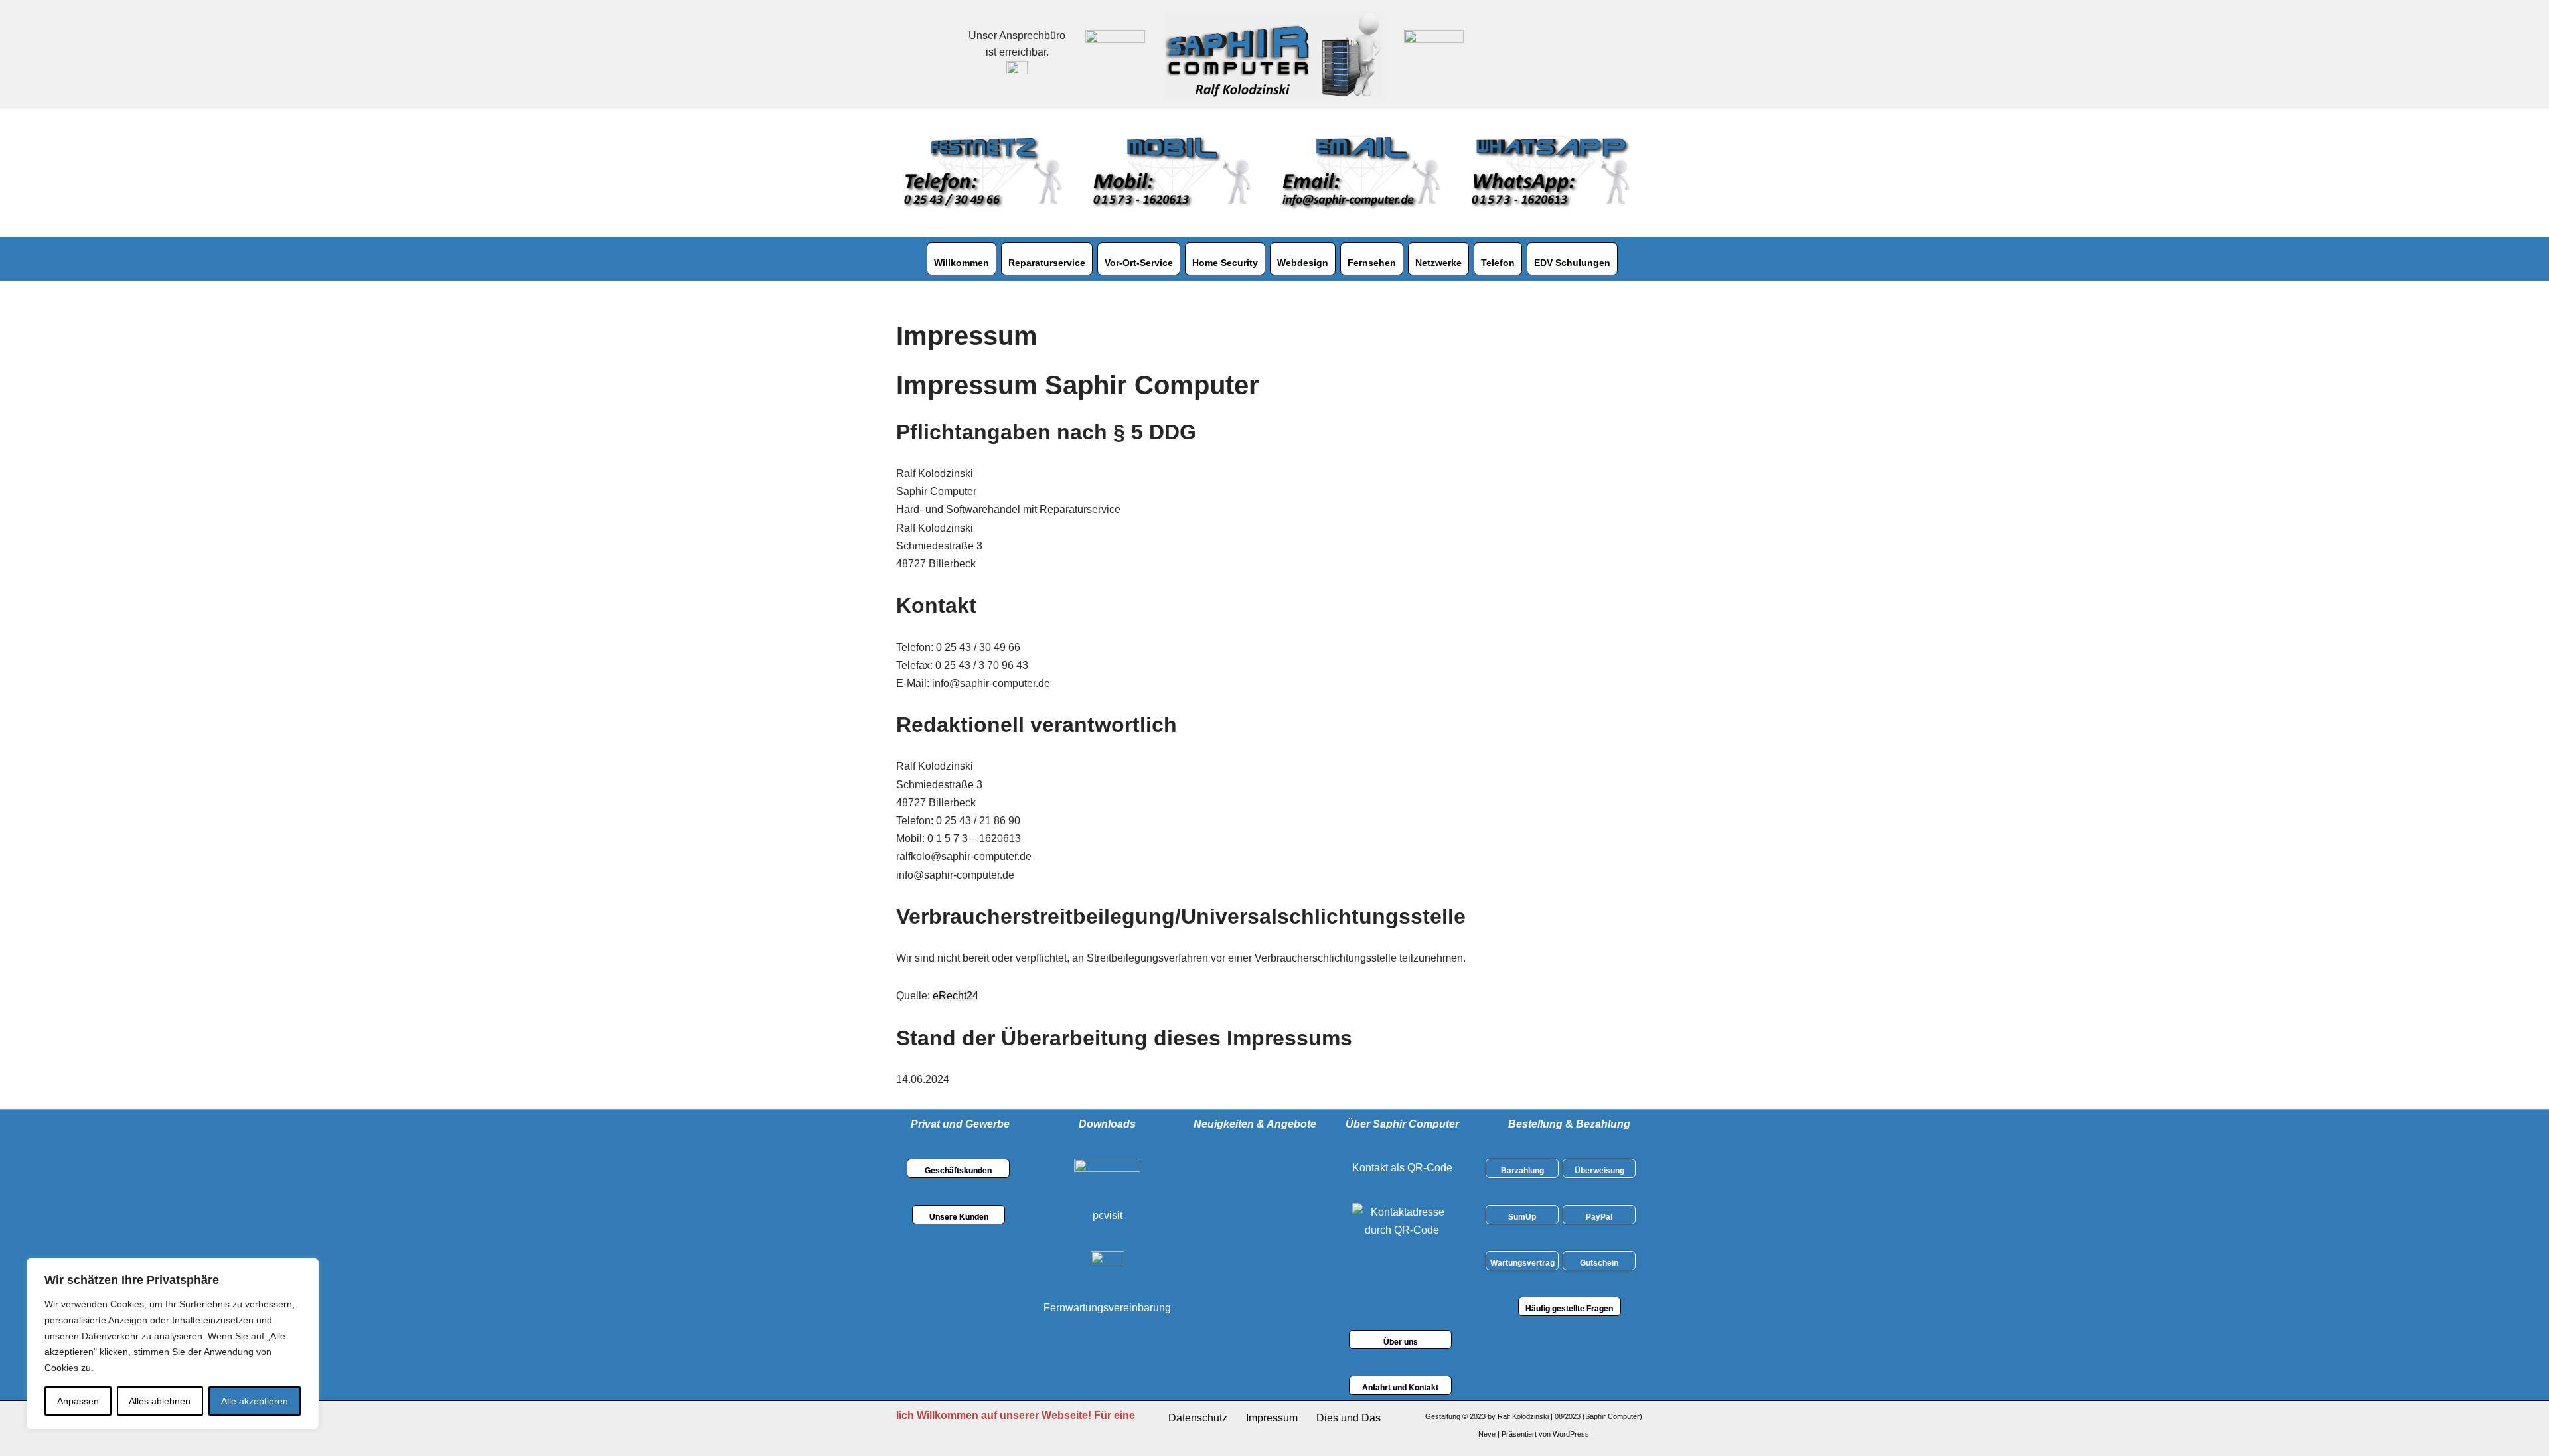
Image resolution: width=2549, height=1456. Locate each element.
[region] (173, 1344)
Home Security (1225, 263)
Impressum (1272, 1418)
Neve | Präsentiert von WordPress (1534, 1434)
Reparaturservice (1047, 263)
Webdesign (1303, 263)
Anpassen (78, 1401)
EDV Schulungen (1572, 263)
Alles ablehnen (160, 1401)
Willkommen (962, 263)
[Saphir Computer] (1274, 54)
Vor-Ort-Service (1139, 263)
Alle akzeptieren (255, 1401)
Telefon (1498, 263)
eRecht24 (956, 996)
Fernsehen (1372, 263)
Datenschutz (1198, 1418)
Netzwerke (1438, 263)
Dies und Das (1349, 1418)
